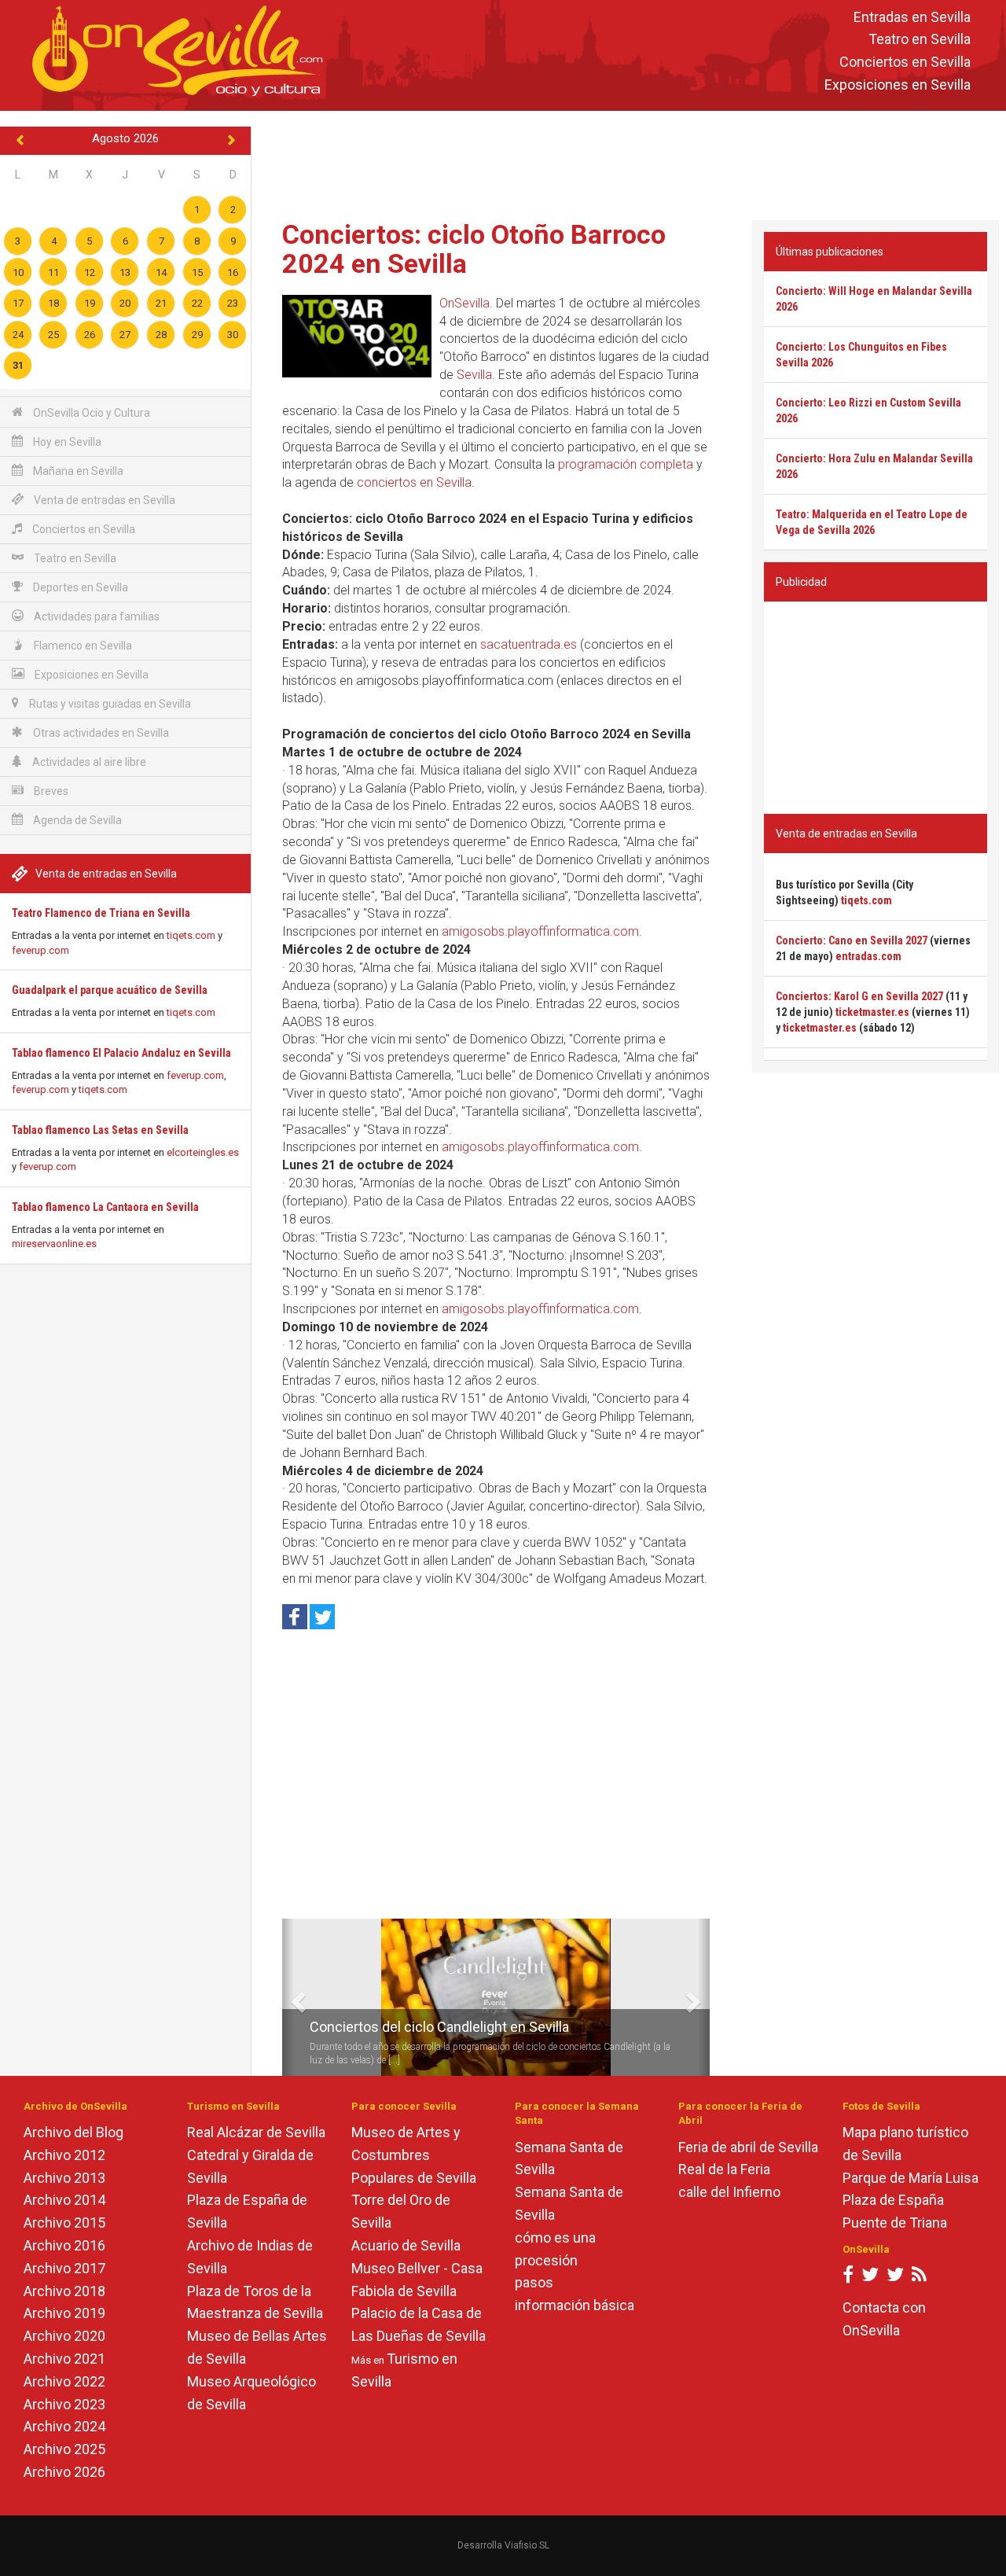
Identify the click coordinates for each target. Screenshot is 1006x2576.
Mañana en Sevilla (77, 471)
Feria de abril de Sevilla (748, 2147)
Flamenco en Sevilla (82, 646)
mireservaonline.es (54, 1244)
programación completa (626, 464)
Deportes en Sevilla (79, 587)
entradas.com (868, 956)
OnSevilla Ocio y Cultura (90, 413)
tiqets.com (191, 935)
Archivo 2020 (64, 2336)
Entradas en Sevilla (912, 17)
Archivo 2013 (64, 2178)
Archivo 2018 (64, 2291)
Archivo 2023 (64, 2404)
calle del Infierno (729, 2192)
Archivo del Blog (73, 2132)
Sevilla (474, 375)
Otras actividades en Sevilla (100, 733)
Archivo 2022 (64, 2381)
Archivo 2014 (64, 2200)
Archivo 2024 (64, 2426)
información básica (575, 2305)
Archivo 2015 (64, 2223)
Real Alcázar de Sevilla (256, 2132)
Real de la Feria (724, 2169)
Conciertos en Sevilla (905, 63)
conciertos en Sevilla (414, 482)
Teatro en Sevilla (920, 40)
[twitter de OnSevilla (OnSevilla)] (870, 2278)
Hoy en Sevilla (66, 442)
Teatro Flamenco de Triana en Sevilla (101, 913)
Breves (50, 791)
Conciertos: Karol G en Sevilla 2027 (859, 996)
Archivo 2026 (64, 2472)
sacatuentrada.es (529, 644)
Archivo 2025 (64, 2449)
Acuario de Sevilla (406, 2245)
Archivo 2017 (64, 2268)
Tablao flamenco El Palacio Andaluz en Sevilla (121, 1053)
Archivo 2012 (64, 2155)
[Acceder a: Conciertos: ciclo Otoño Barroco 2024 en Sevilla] (357, 336)
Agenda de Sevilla (76, 820)
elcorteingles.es (203, 1152)
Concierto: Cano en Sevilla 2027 (852, 940)
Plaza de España (893, 2200)
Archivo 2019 (64, 2313)
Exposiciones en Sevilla (898, 85)
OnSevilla (464, 303)
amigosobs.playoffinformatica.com (540, 931)
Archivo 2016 (64, 2245)
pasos (534, 2282)
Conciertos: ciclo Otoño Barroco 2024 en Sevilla (474, 249)
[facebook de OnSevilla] (848, 2278)
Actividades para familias (95, 616)
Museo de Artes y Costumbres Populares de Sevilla (414, 2155)
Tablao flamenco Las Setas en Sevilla (100, 1130)
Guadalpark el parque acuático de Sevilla (110, 990)
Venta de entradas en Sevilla (103, 500)
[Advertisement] (629, 162)
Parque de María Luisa (911, 2178)
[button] (288, 1997)
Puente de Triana (895, 2223)
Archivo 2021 (64, 2359)
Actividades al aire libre (88, 762)
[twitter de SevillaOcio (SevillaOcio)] (895, 2278)
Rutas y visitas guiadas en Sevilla (109, 704)
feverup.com (40, 950)
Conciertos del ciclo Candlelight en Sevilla (439, 2027)
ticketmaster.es (872, 1012)
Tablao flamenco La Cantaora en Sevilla (105, 1207)
